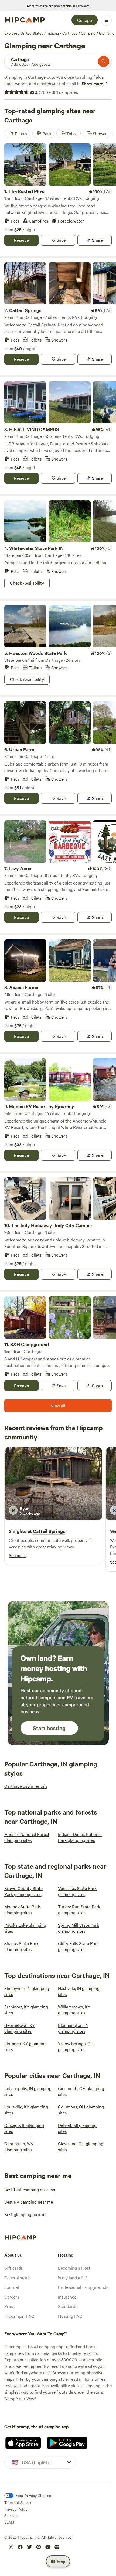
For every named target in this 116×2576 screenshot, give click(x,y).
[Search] (104, 61)
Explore (11, 33)
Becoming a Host (74, 2268)
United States (32, 33)
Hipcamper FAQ (19, 2316)
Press (9, 2306)
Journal (12, 2287)
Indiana (53, 33)
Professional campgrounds (83, 2287)
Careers (12, 2297)
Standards (68, 2306)
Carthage (70, 33)
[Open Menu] (106, 20)
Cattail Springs (49, 1531)
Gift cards (13, 2268)
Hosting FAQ (70, 2316)
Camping (88, 33)
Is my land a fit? (73, 2277)
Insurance (67, 2297)
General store (17, 2277)
